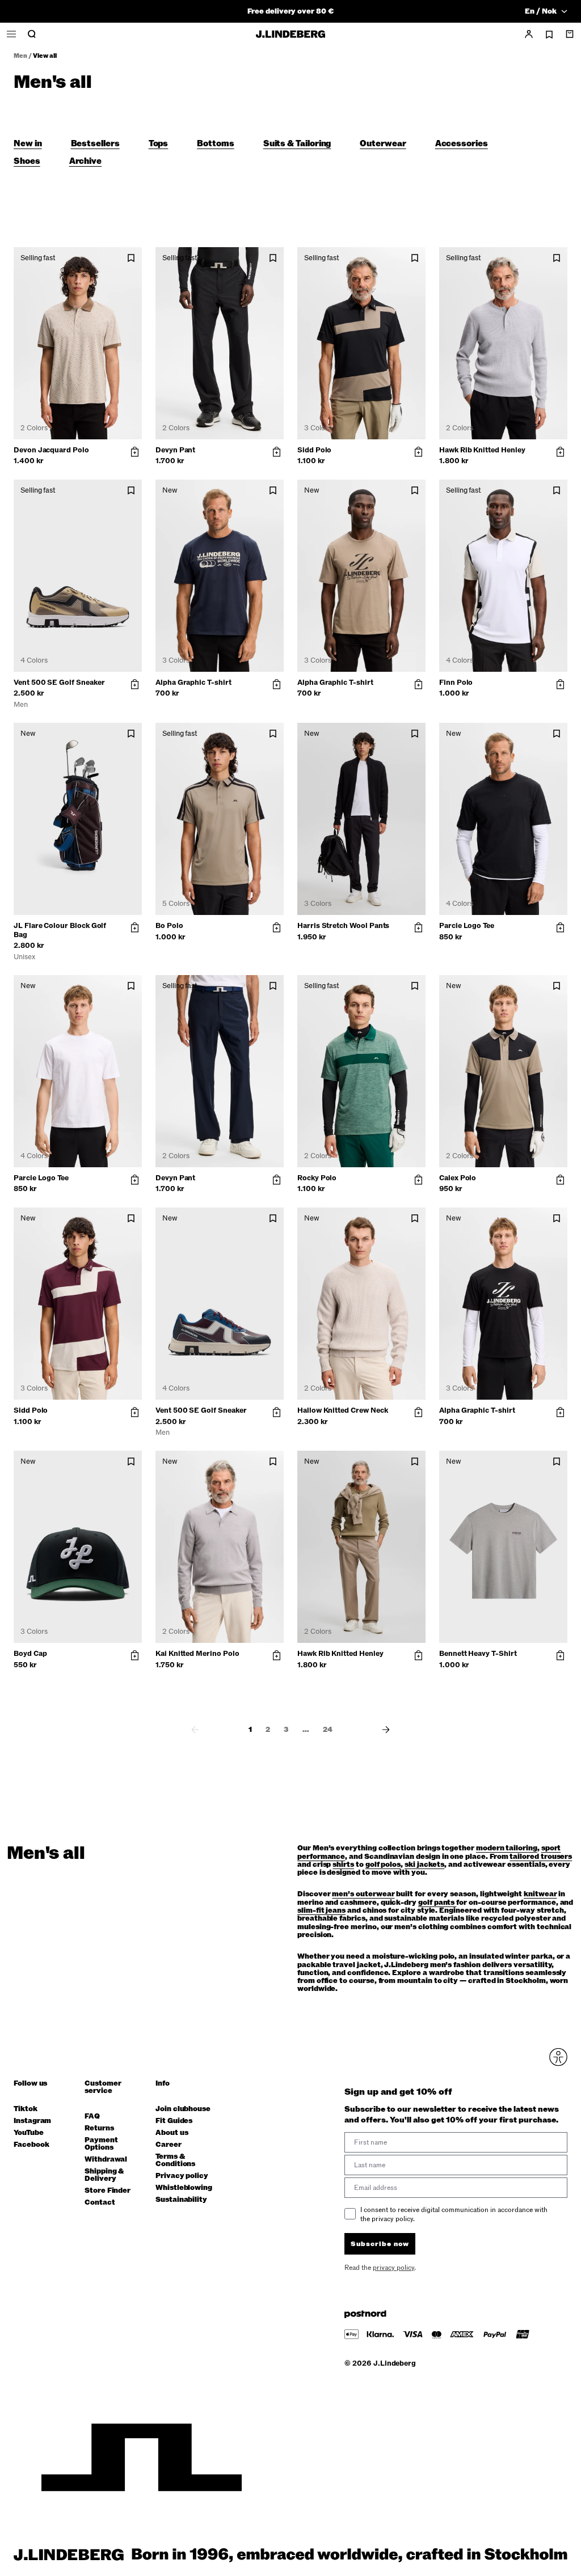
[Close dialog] (497, 1156)
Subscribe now (351, 1376)
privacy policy (358, 1405)
